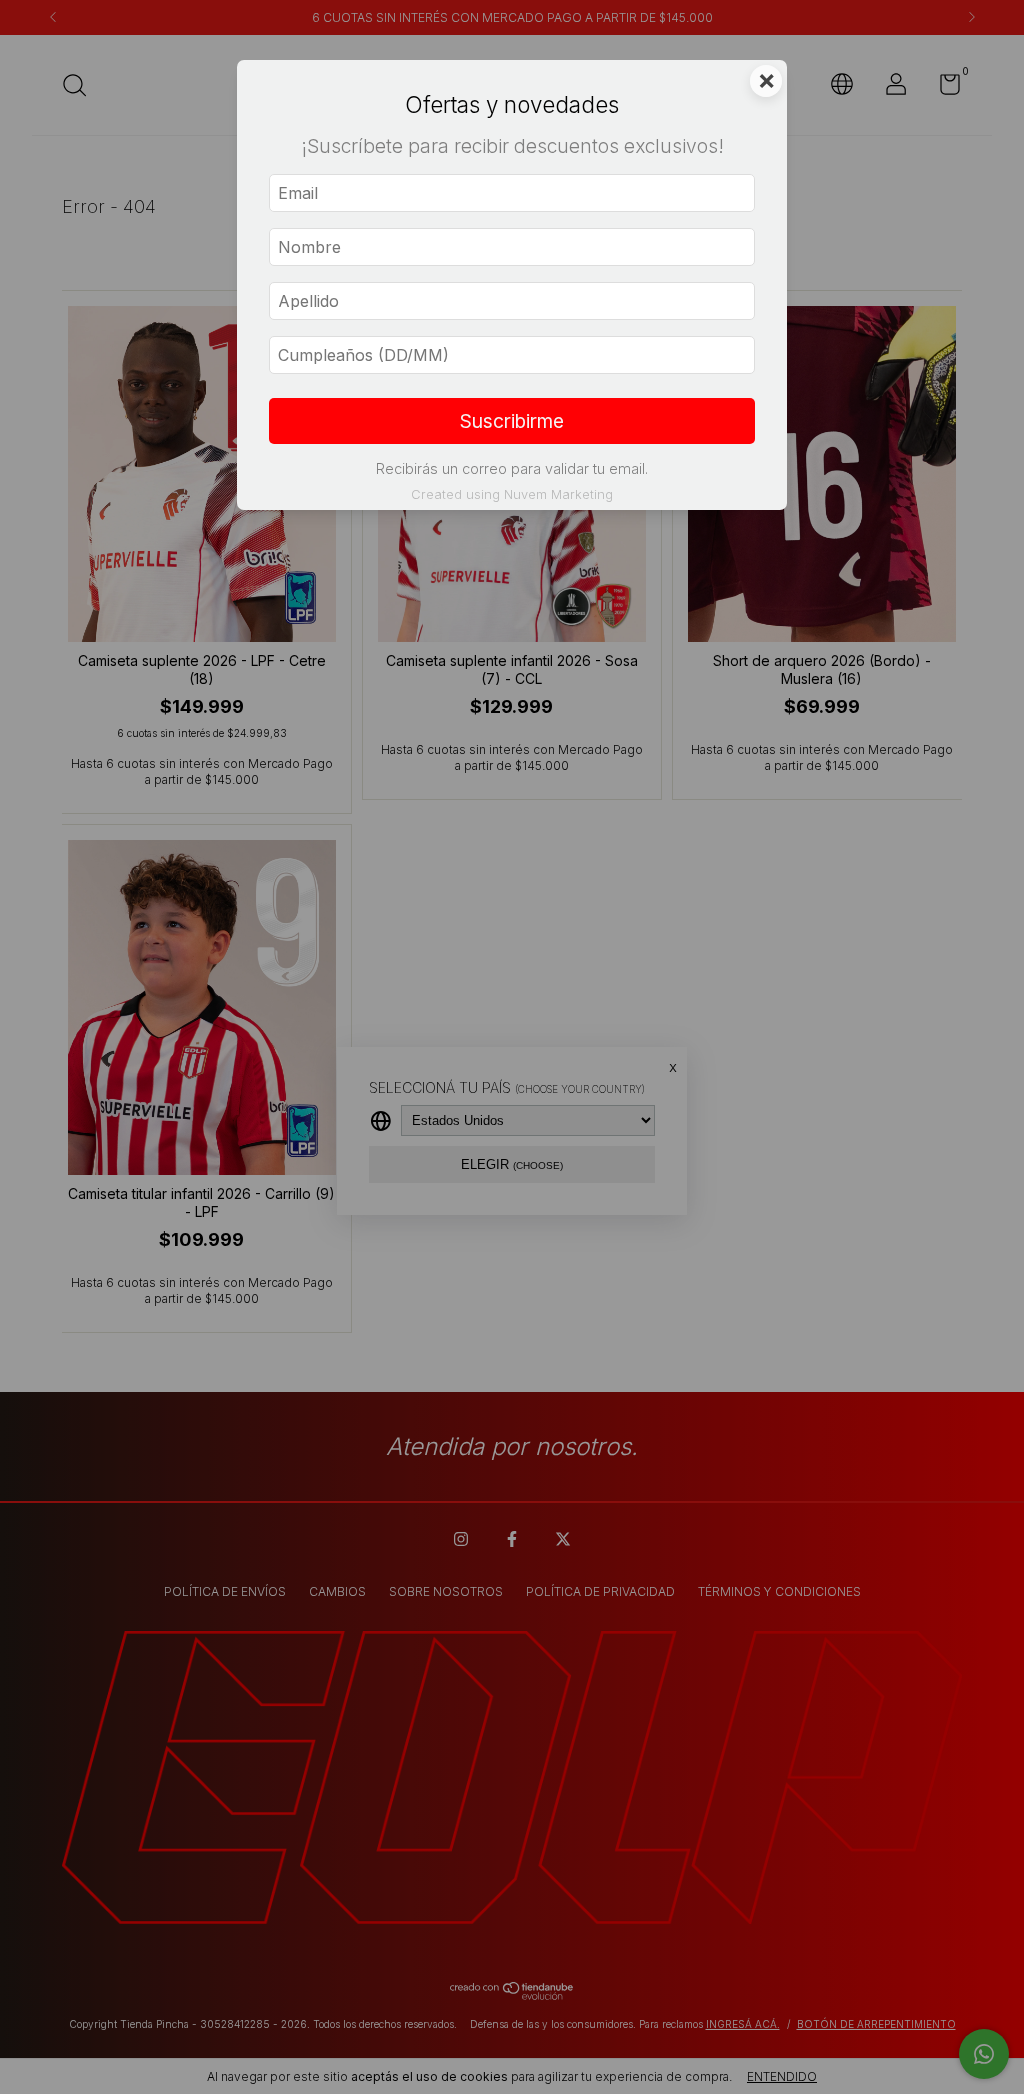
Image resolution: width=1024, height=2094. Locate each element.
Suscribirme (512, 421)
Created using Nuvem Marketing (512, 494)
